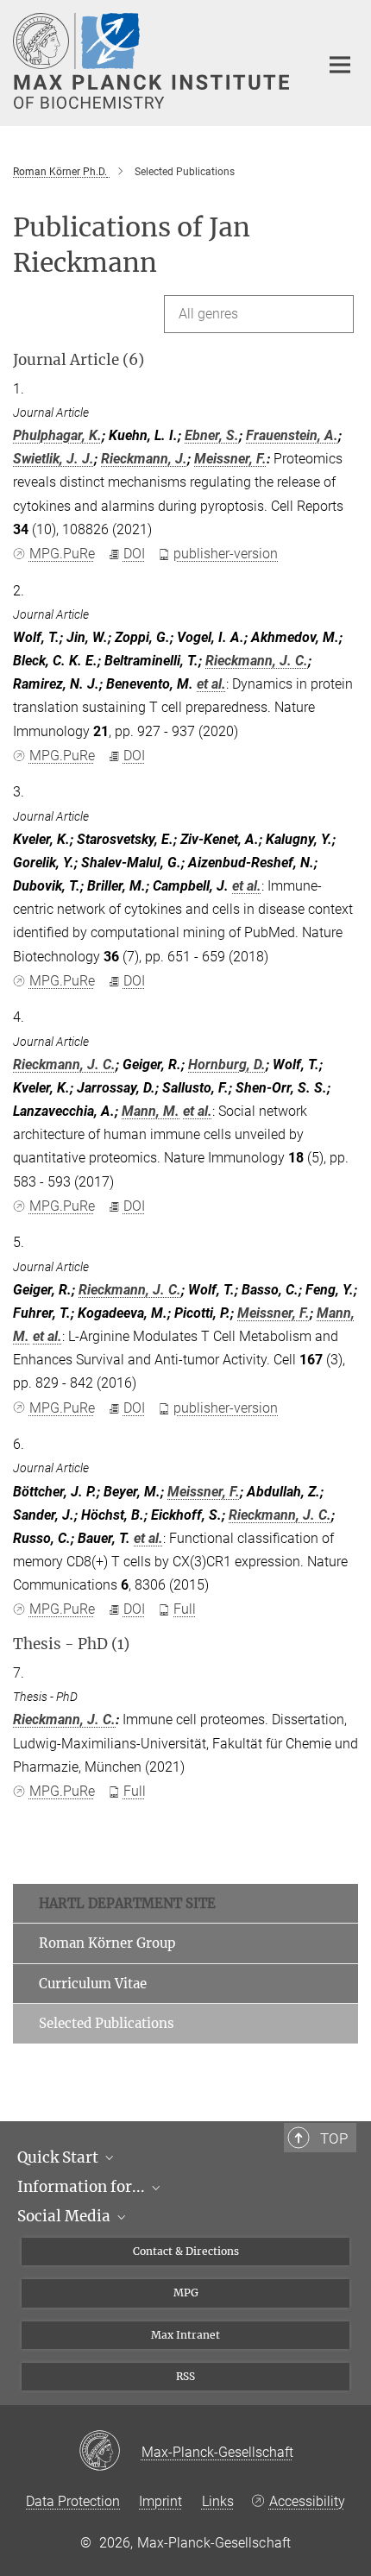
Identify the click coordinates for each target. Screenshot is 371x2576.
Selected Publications (107, 2023)
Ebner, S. (212, 435)
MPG (186, 2293)
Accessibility (307, 2501)
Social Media (66, 2216)
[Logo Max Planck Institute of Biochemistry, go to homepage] (153, 61)
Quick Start (60, 2157)
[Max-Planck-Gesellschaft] (110, 2452)
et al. (211, 684)
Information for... (83, 2187)
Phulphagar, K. (57, 435)
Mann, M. (151, 1111)
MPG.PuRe (62, 554)
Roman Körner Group (107, 1943)
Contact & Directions (186, 2251)
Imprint (160, 2501)
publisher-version (226, 554)
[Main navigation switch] (340, 65)
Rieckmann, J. (144, 459)
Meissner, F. (230, 459)
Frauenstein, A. (292, 435)
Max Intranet (185, 2335)
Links (218, 2501)
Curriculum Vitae (93, 1984)
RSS (185, 2376)
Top (334, 2138)
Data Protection (73, 2501)
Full (185, 1609)
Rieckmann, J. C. (257, 661)
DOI (134, 554)
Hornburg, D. (227, 1064)
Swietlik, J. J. (53, 459)
